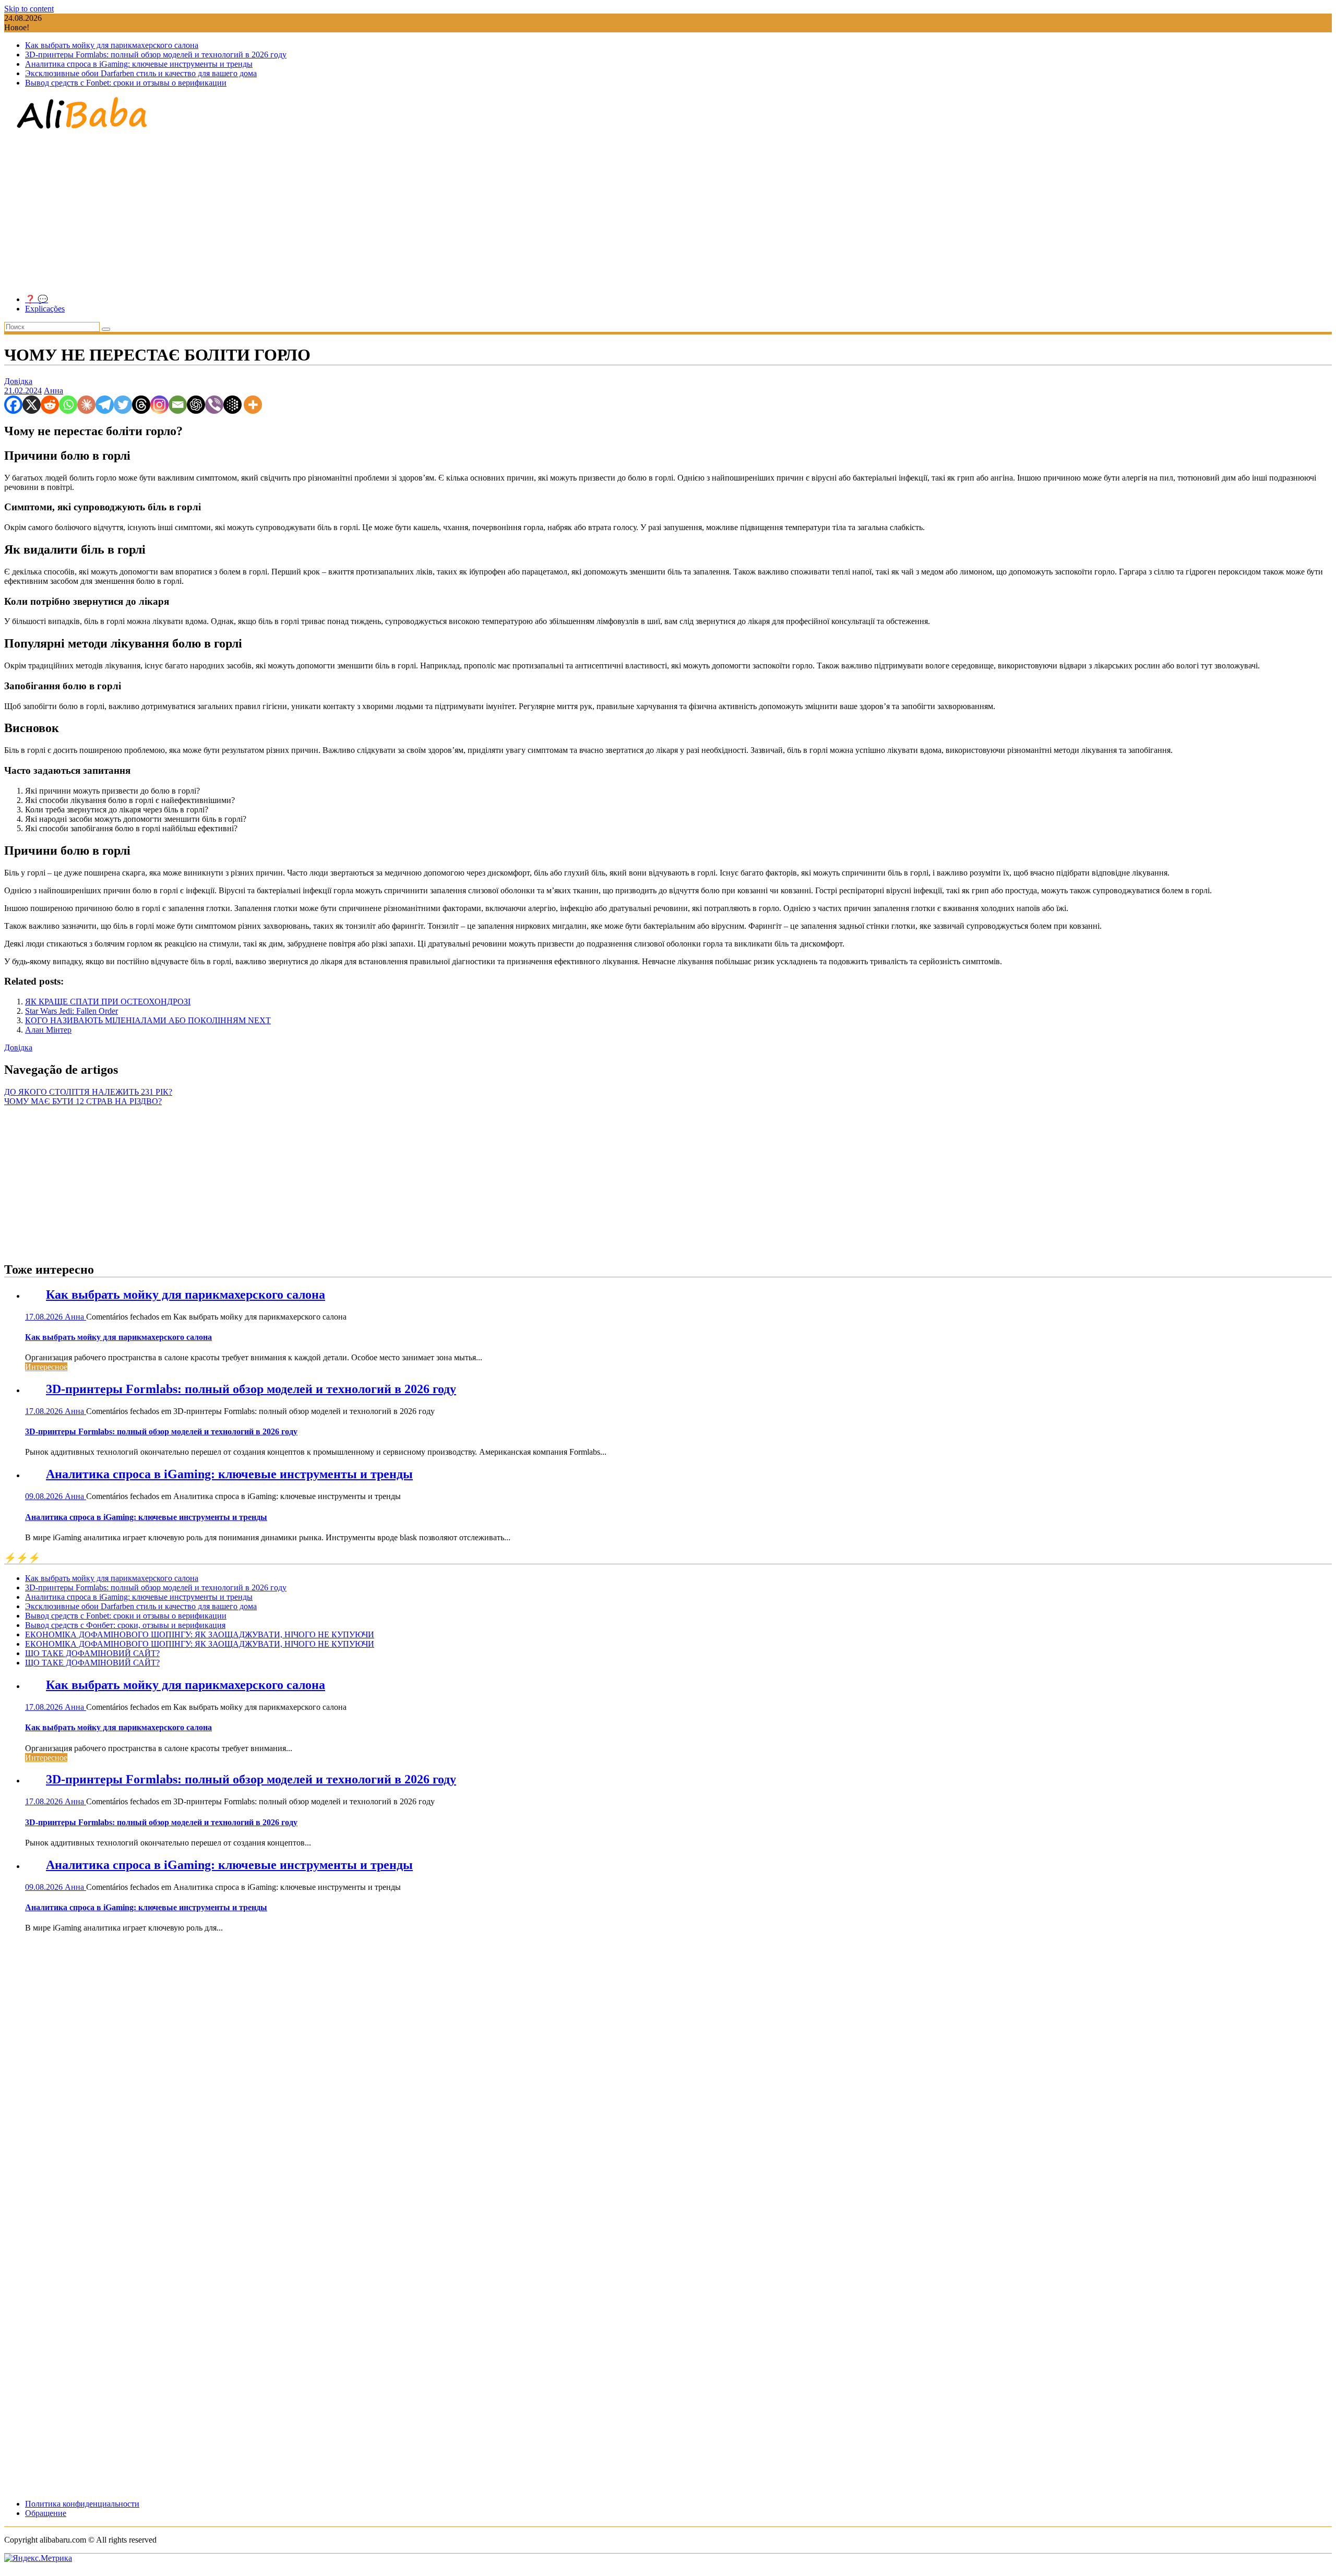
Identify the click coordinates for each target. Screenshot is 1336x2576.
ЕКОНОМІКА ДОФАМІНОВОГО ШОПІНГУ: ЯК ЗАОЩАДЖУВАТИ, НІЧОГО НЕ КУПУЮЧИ (200, 1634)
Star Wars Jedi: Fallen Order (71, 1011)
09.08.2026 (45, 1496)
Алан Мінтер (48, 1030)
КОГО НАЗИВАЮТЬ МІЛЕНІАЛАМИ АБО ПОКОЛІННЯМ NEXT (148, 1020)
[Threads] (141, 405)
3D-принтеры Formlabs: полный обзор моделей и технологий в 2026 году (156, 55)
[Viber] (214, 405)
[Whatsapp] (68, 405)
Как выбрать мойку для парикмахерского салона (112, 45)
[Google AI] (232, 405)
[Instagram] (159, 405)
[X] (32, 405)
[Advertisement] (668, 213)
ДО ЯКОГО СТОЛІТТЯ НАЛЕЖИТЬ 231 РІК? (88, 1092)
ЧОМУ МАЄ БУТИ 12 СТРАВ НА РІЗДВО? (83, 1101)
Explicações (45, 309)
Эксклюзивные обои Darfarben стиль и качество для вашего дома (141, 73)
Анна (53, 391)
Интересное (46, 1367)
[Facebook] (13, 405)
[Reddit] (50, 405)
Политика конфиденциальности (82, 2504)
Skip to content (29, 9)
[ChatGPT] (196, 405)
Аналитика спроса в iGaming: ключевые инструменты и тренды (139, 64)
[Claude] (86, 405)
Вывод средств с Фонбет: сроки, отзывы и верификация (125, 1625)
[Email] (178, 405)
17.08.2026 (45, 1317)
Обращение (46, 2513)
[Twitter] (123, 405)
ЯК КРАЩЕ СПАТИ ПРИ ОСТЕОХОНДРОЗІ (108, 1002)
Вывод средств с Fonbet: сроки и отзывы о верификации (126, 83)
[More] (253, 405)
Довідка (18, 381)
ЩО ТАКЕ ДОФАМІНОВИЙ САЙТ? (92, 1653)
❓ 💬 (37, 299)
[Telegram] (105, 405)
